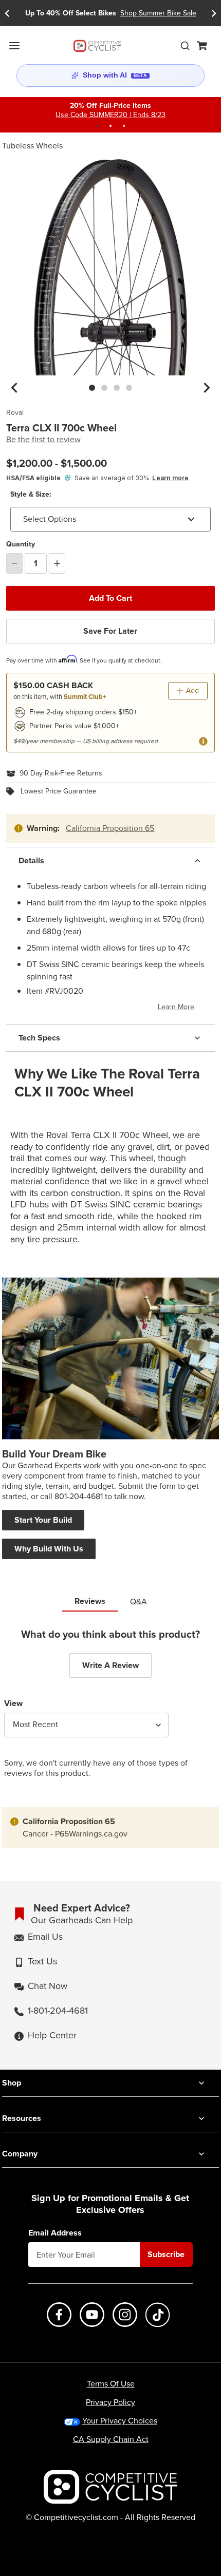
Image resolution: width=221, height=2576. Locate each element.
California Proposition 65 (110, 828)
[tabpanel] (110, 1711)
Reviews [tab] (90, 1601)
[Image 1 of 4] (92, 388)
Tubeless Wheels (32, 146)
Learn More (176, 1007)
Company (20, 2154)
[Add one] (57, 563)
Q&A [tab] (139, 1602)
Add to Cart (110, 598)
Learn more (170, 478)
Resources (22, 2118)
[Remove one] (14, 563)
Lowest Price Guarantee (59, 791)
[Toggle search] (185, 46)
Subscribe (166, 2254)
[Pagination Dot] (97, 126)
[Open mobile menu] (14, 46)
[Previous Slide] (7, 13)
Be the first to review (43, 440)
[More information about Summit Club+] (203, 741)
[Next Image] (207, 388)
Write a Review (110, 1665)
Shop (12, 2083)
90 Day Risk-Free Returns (61, 773)
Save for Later (110, 631)
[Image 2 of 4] (104, 388)
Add (192, 690)
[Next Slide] (214, 13)
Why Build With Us (49, 1549)
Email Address (55, 2233)
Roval (15, 413)
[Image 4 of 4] (129, 388)
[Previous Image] (14, 388)
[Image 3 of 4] (117, 388)
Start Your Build (43, 1520)
